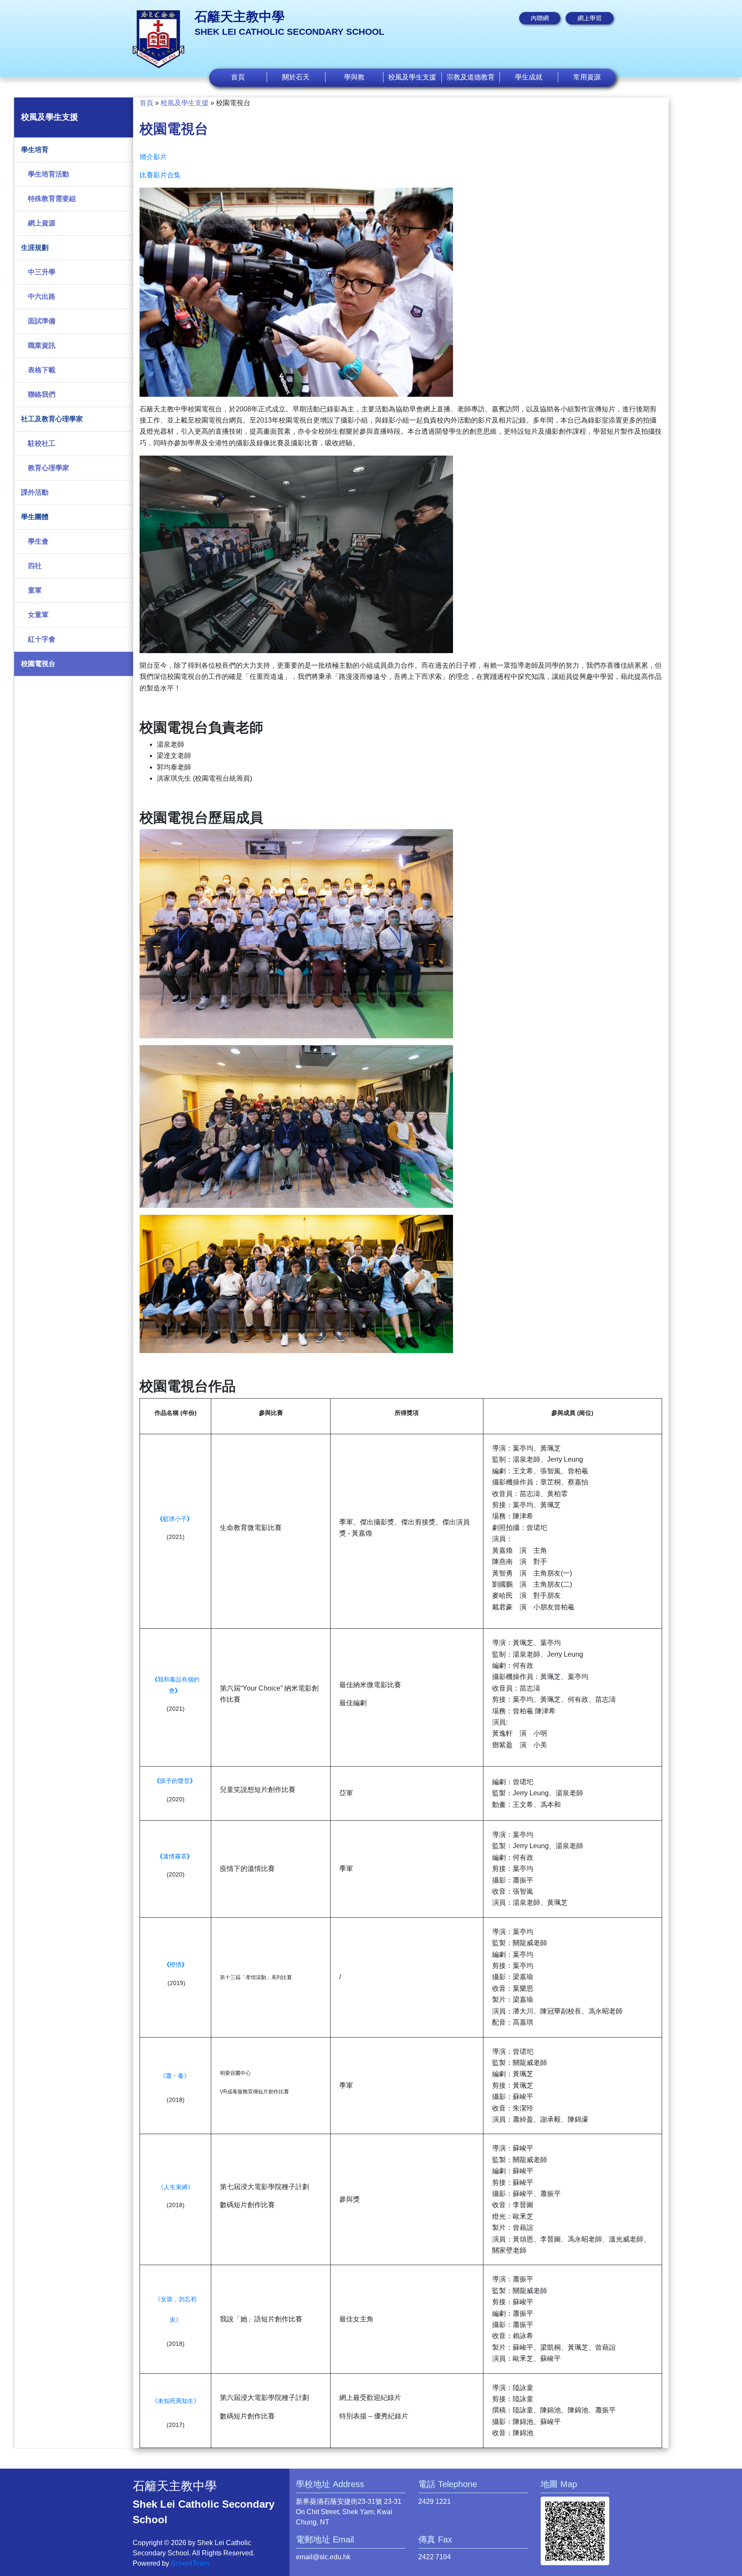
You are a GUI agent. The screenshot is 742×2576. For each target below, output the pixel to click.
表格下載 (42, 370)
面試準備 (42, 321)
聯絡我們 (42, 394)
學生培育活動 (49, 174)
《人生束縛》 (176, 2187)
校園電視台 (38, 664)
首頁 (238, 77)
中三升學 (42, 272)
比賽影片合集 (160, 175)
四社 (35, 566)
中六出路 (42, 297)
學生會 (38, 541)
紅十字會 (42, 639)
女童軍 (38, 615)
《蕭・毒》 (175, 2076)
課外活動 (35, 492)
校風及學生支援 (185, 103)
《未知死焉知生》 (176, 2401)
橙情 (176, 1965)
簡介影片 (153, 157)
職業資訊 (42, 345)
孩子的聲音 (175, 1781)
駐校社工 (42, 443)
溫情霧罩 (175, 1856)
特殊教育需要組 (52, 199)
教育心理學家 (49, 468)
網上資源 (42, 223)
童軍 (35, 590)
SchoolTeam (190, 2563)
